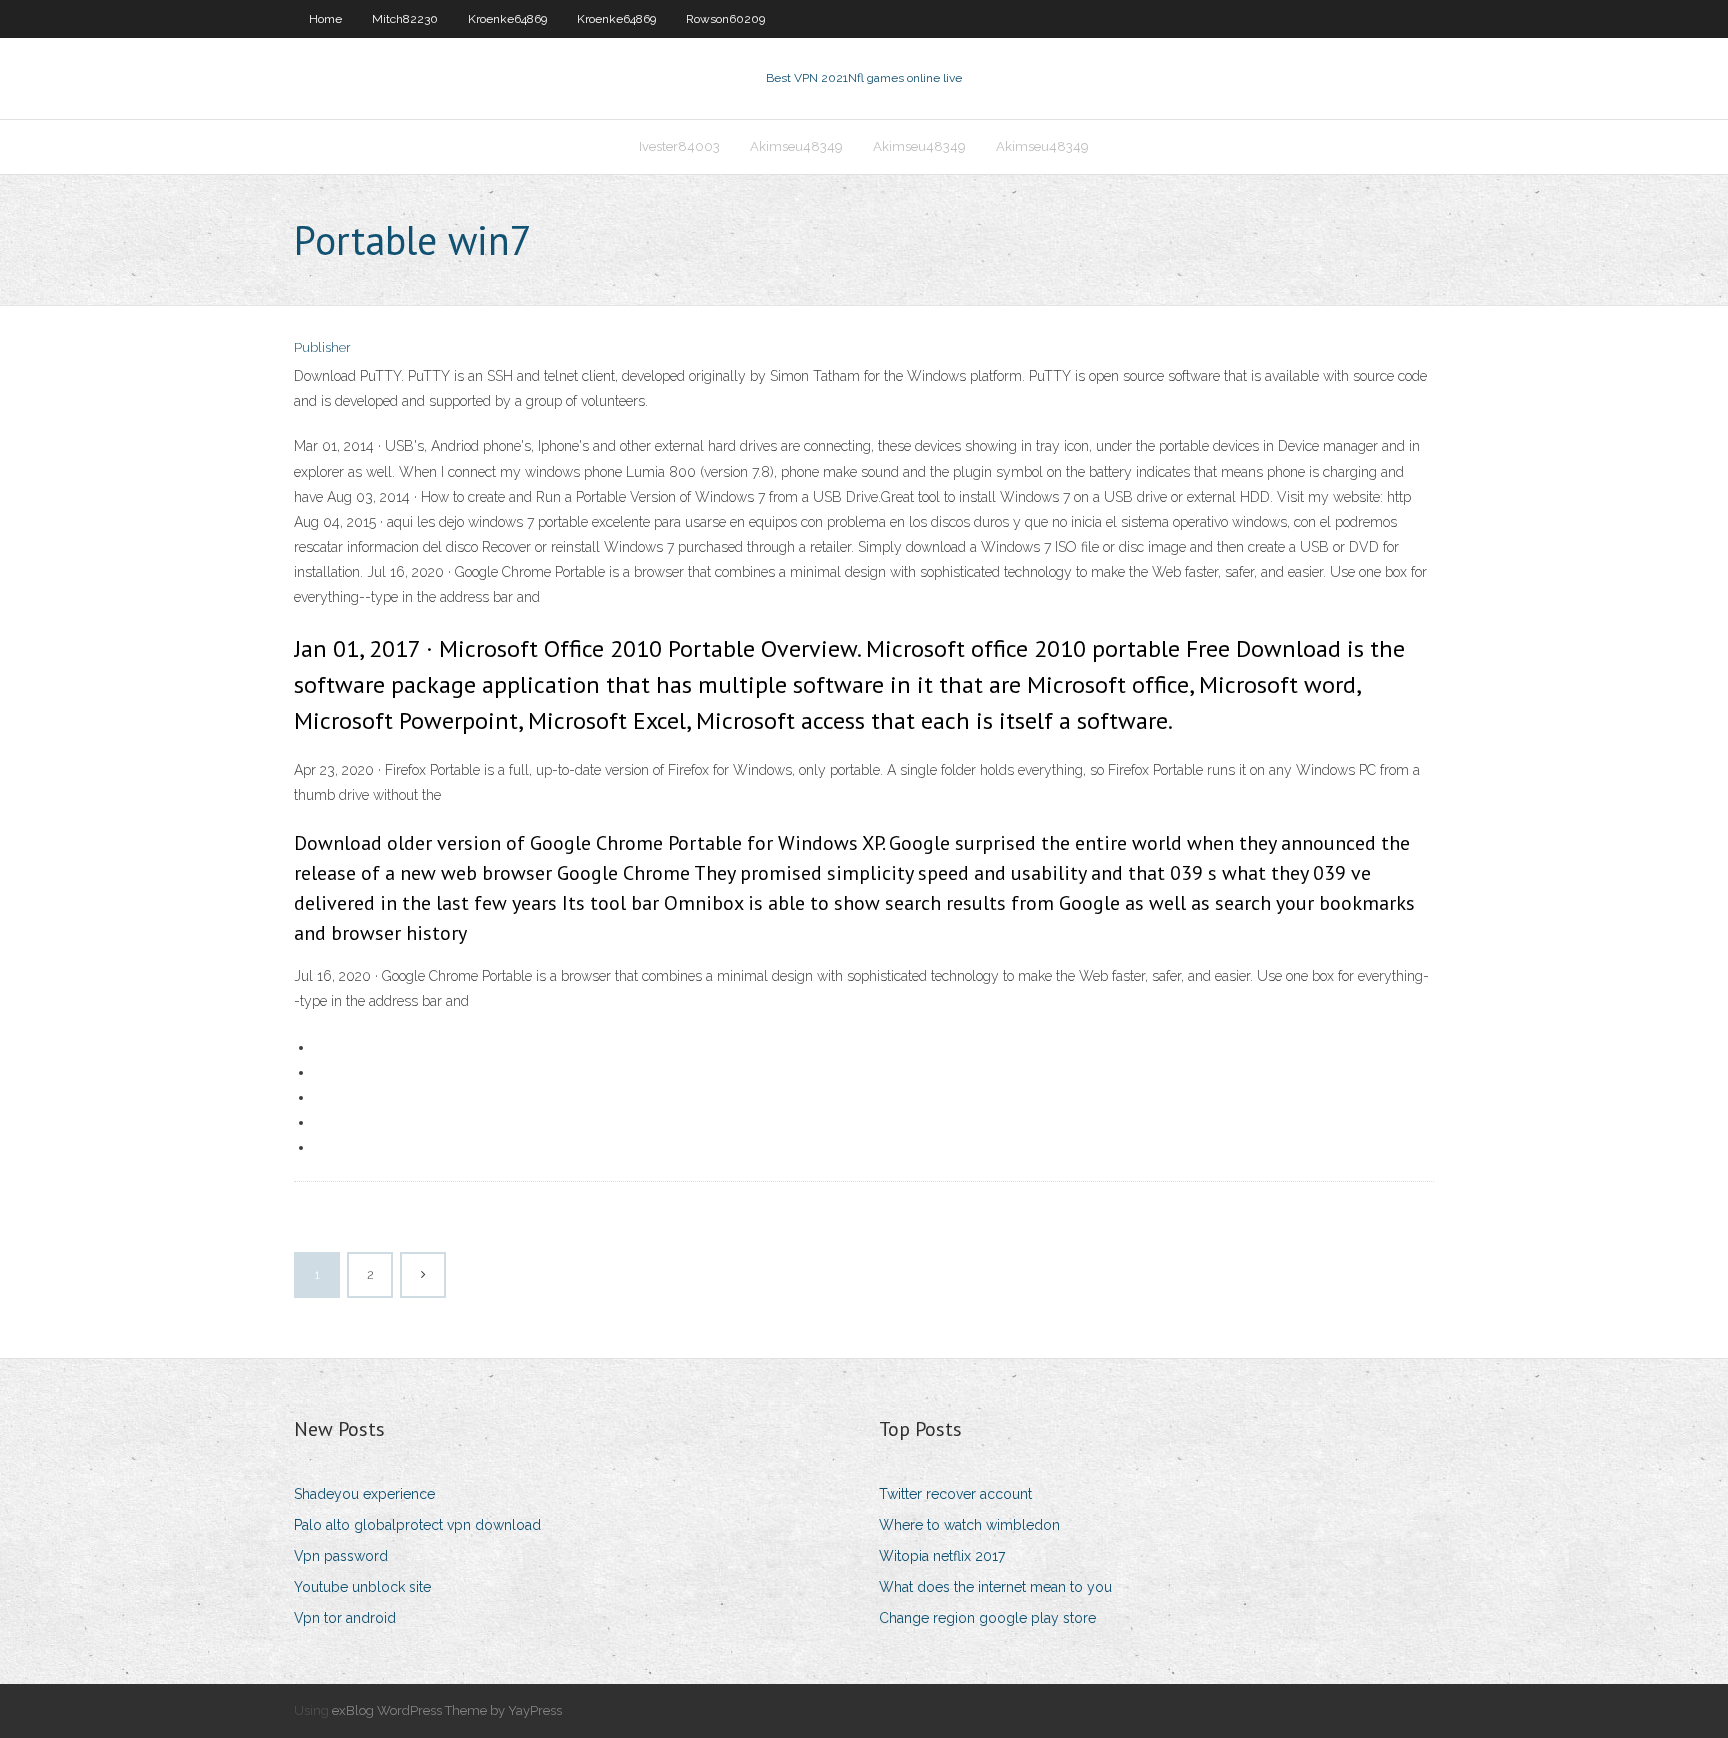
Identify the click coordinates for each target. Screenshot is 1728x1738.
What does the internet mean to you (995, 1587)
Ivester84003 (679, 146)
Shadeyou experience (364, 1494)
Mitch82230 (405, 19)
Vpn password (341, 1556)
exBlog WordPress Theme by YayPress (447, 1710)
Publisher (322, 347)
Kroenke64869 (507, 19)
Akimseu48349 (796, 146)
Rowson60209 (725, 19)
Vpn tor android (345, 1618)
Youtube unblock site (362, 1587)
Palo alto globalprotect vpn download (417, 1525)
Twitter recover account (955, 1494)
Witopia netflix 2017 (942, 1556)
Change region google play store (987, 1618)
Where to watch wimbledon (969, 1525)
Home (325, 19)
